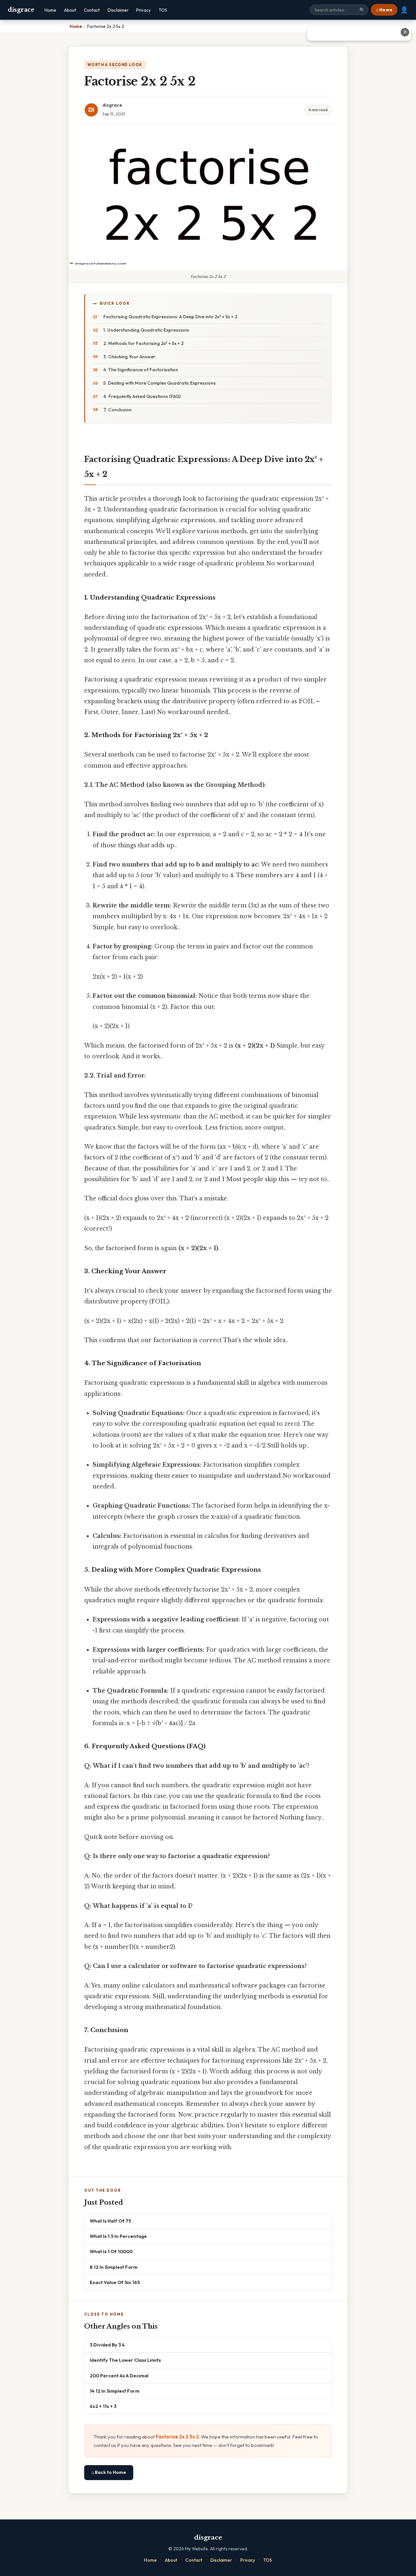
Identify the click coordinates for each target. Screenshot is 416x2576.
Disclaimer (118, 10)
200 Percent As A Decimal (119, 2376)
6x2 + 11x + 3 (103, 2406)
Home (50, 10)
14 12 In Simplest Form (115, 2391)
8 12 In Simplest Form (114, 2267)
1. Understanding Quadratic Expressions (146, 330)
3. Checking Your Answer (129, 357)
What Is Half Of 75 (110, 2221)
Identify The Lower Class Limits (125, 2360)
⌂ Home (384, 10)
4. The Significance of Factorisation (141, 370)
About (70, 10)
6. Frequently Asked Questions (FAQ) (142, 396)
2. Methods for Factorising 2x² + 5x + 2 (143, 343)
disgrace (21, 10)
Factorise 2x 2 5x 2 (177, 2437)
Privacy (143, 10)
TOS (163, 10)
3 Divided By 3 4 (107, 2345)
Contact (92, 10)
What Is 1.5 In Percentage (118, 2236)
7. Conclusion (117, 410)
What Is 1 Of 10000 (111, 2251)
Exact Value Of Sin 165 (115, 2282)
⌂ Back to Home (109, 2472)
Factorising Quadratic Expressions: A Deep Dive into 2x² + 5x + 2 (170, 317)
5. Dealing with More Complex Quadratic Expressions (160, 383)
